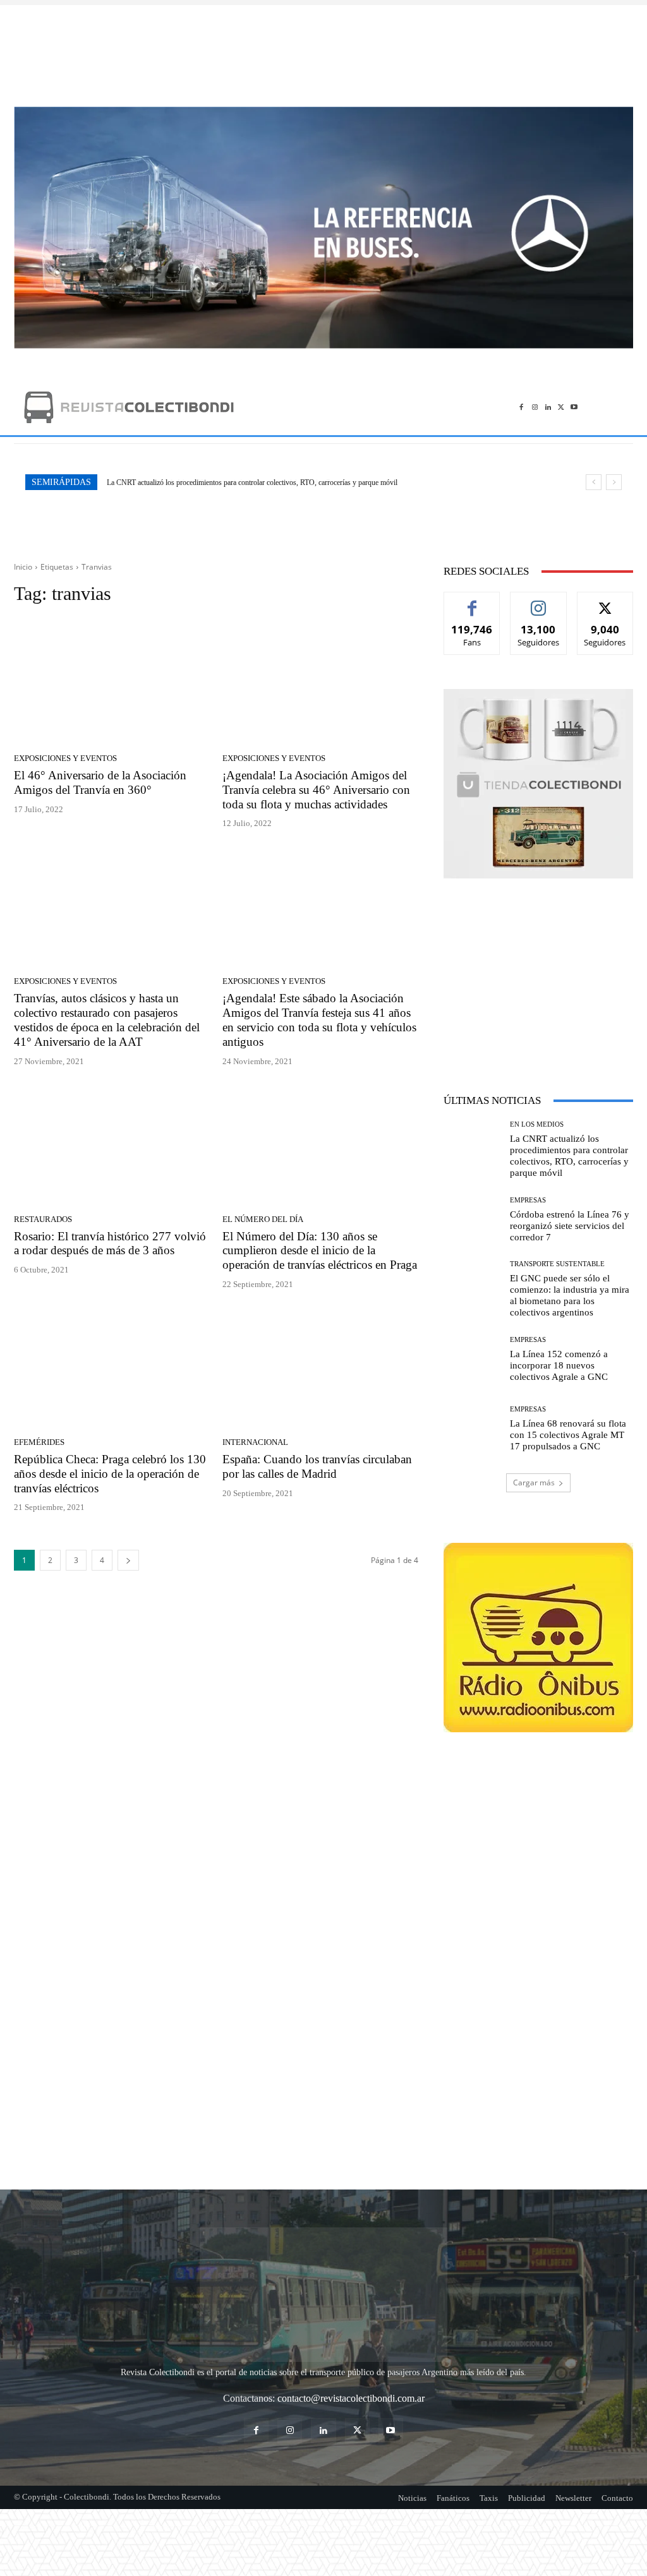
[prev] (594, 482)
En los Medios (537, 1124)
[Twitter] (561, 407)
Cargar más (534, 1483)
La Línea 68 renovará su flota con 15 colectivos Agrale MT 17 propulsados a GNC (568, 1435)
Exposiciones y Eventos (65, 758)
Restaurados (43, 1219)
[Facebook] (522, 407)
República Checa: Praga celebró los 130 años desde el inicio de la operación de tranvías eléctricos (110, 1474)
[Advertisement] (323, 49)
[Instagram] (535, 407)
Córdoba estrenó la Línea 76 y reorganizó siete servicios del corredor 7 (212, 482)
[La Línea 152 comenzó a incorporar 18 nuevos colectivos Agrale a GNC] (472, 1359)
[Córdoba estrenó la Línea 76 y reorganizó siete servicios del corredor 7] (472, 1219)
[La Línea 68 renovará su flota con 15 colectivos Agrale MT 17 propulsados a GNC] (472, 1429)
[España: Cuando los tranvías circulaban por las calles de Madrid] (320, 1367)
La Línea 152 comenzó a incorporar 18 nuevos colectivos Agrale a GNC (559, 1365)
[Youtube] (574, 407)
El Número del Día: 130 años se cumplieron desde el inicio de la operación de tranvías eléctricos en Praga (320, 1251)
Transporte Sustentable (557, 1264)
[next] (614, 482)
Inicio (23, 567)
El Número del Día (263, 1219)
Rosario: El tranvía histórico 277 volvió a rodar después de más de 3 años (110, 1243)
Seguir (539, 602)
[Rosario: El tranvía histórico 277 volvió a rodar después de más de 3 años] (112, 1144)
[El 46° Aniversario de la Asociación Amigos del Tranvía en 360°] (112, 683)
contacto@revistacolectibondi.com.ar (351, 2326)
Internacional (255, 1442)
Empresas (528, 1200)
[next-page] (128, 1560)
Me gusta (472, 602)
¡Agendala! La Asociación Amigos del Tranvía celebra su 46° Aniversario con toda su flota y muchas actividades (316, 790)
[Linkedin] (548, 407)
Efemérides (39, 1442)
